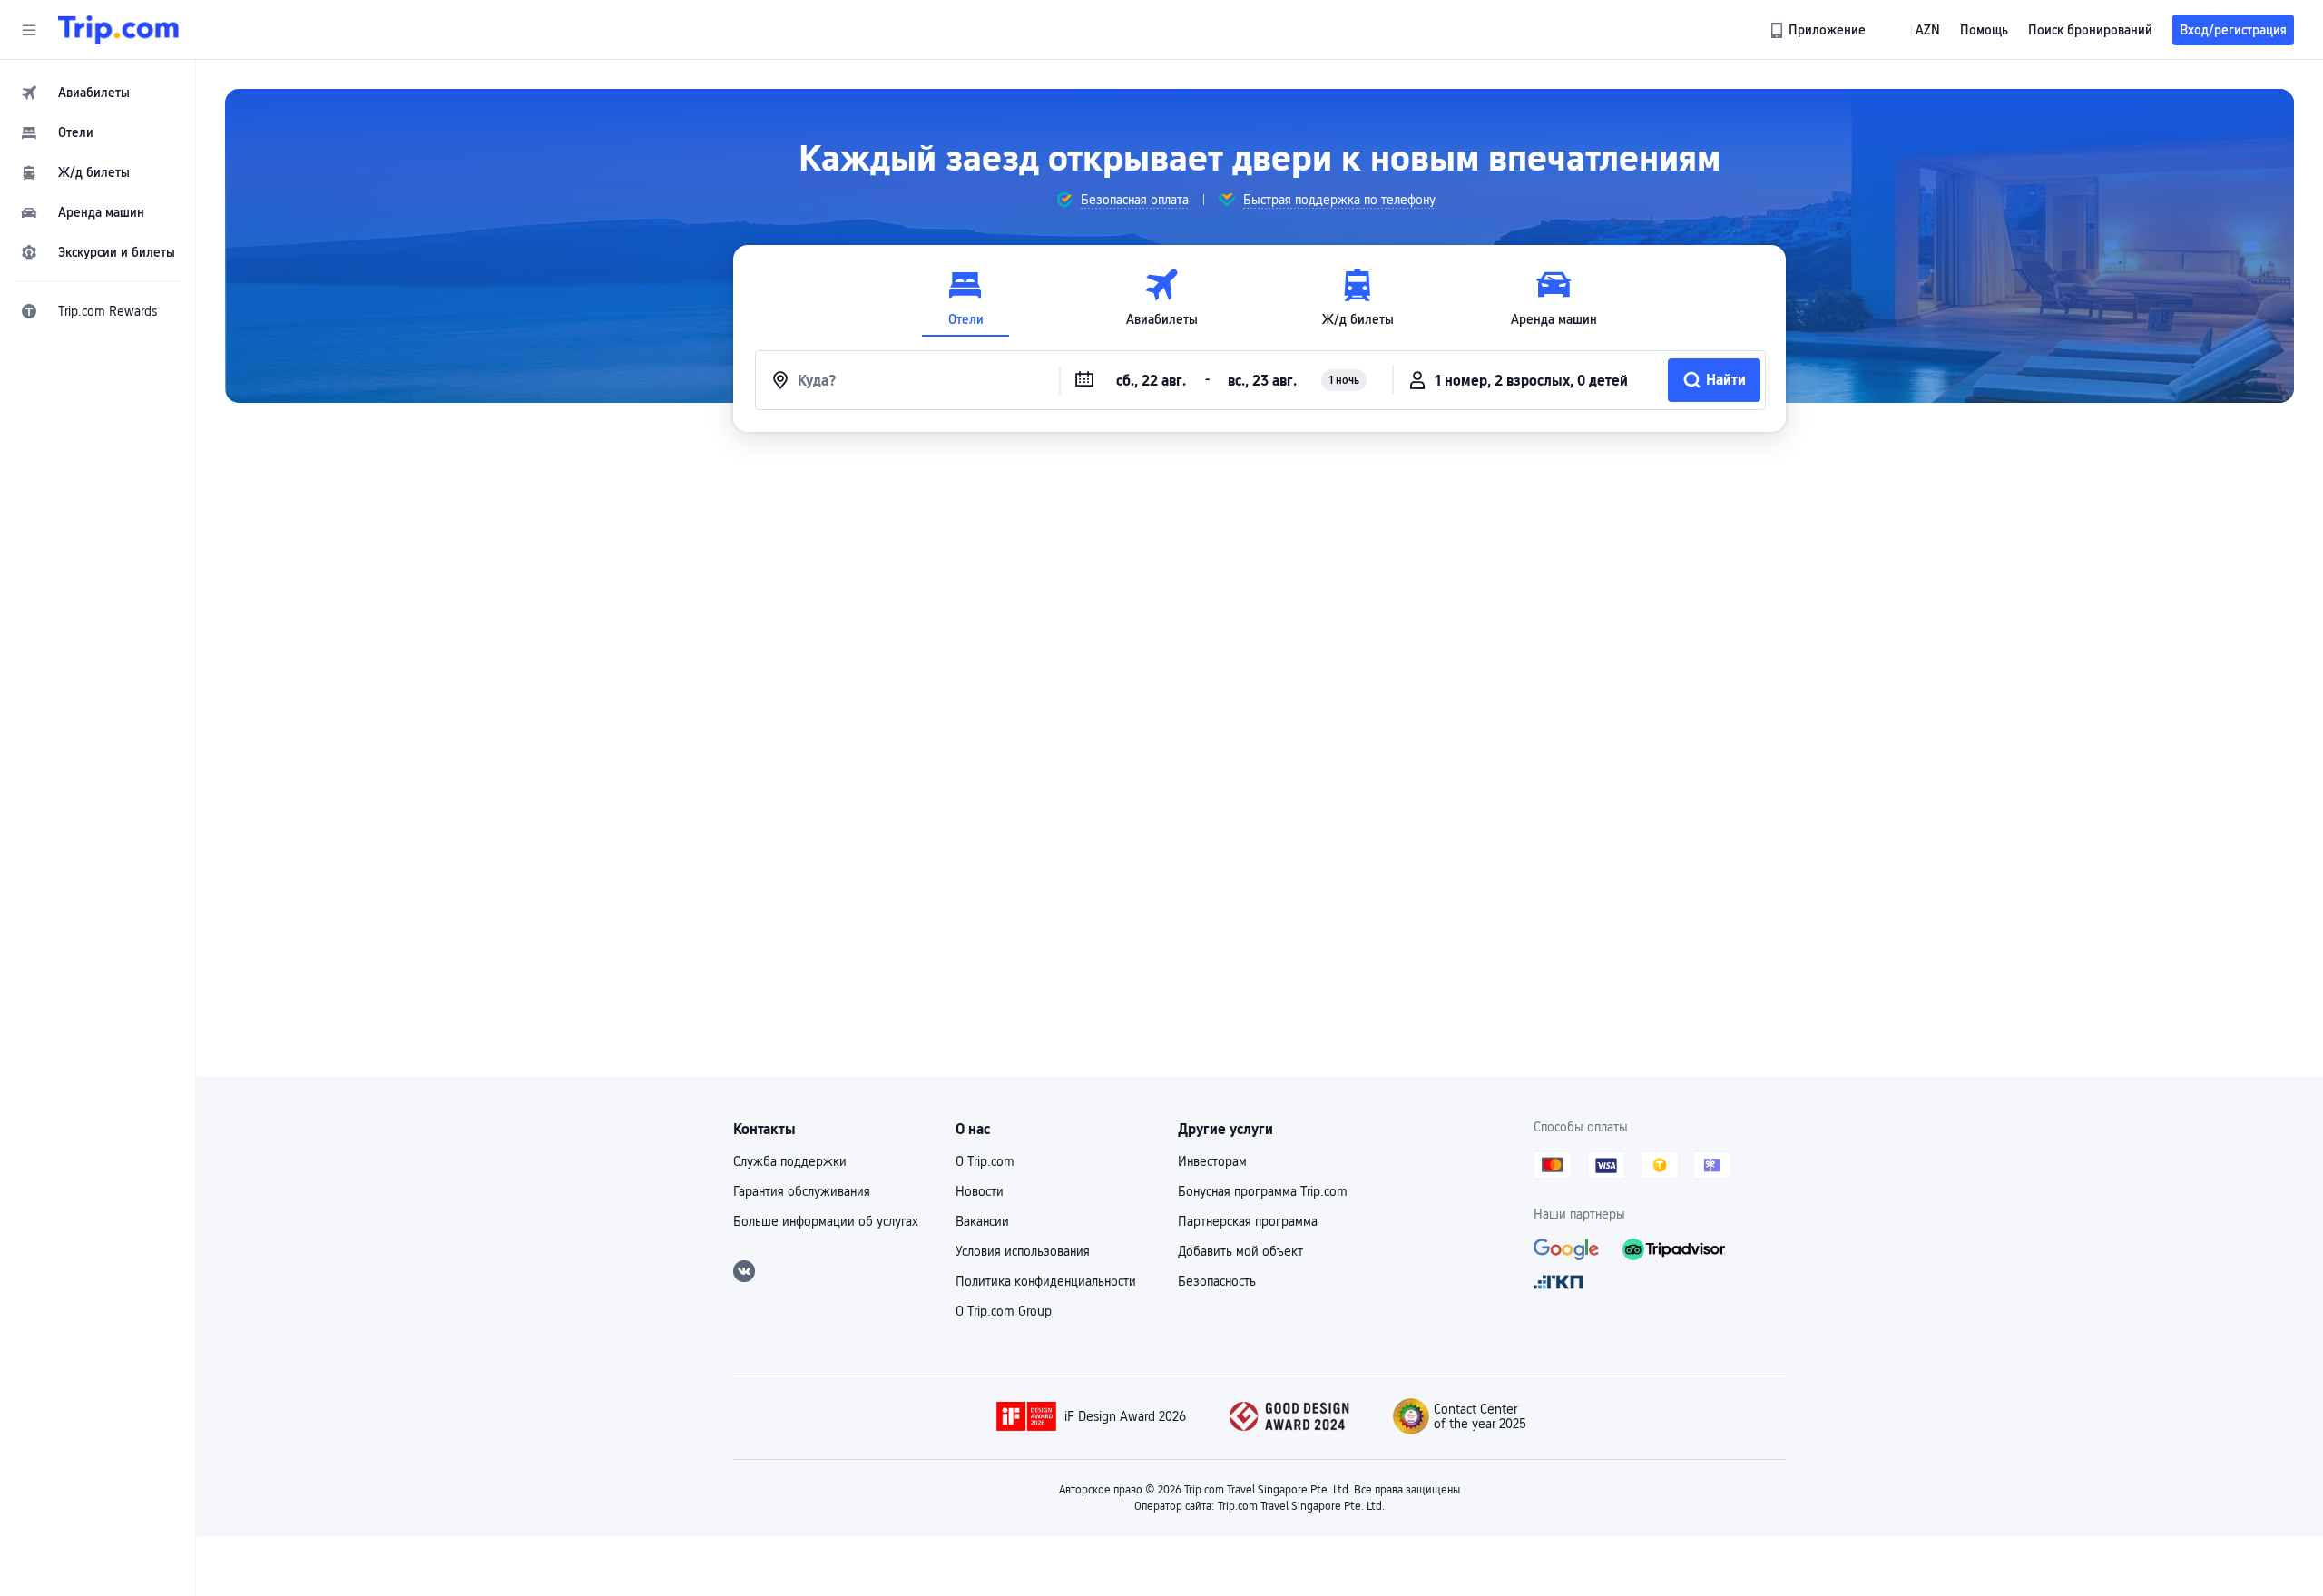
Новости (980, 1191)
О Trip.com (985, 1161)
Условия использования (1023, 1251)
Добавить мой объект (1240, 1251)
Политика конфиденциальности (1046, 1281)
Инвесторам (1212, 1161)
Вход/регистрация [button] (2233, 30)
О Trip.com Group (1004, 1311)
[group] (1122, 200)
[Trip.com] (118, 30)
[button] (29, 30)
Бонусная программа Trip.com (1263, 1191)
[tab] (965, 298)
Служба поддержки (790, 1161)
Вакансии (982, 1221)
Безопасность (1217, 1281)
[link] (1819, 30)
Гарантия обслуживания (802, 1191)
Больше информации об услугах (826, 1221)
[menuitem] (98, 93)
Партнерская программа (1248, 1221)
